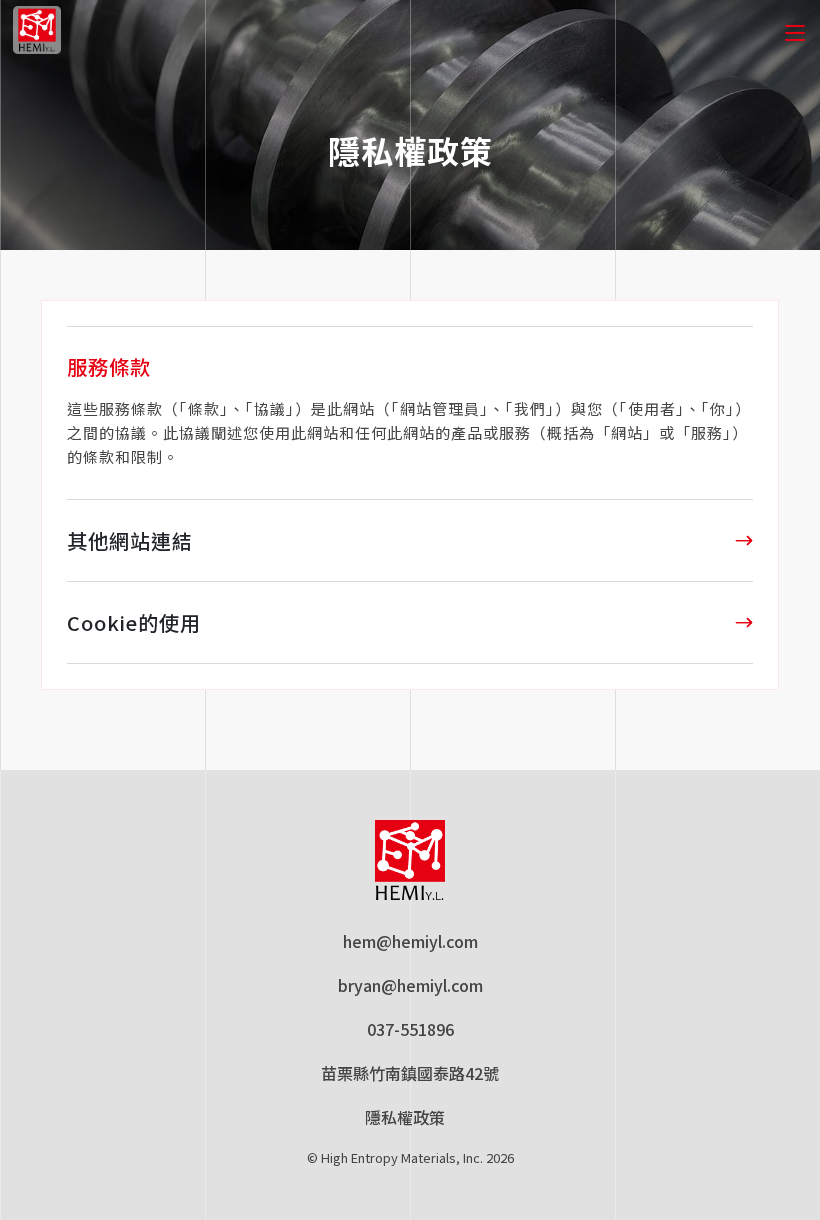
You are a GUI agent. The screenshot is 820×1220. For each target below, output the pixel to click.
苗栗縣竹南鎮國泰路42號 (410, 1073)
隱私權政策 (404, 1117)
